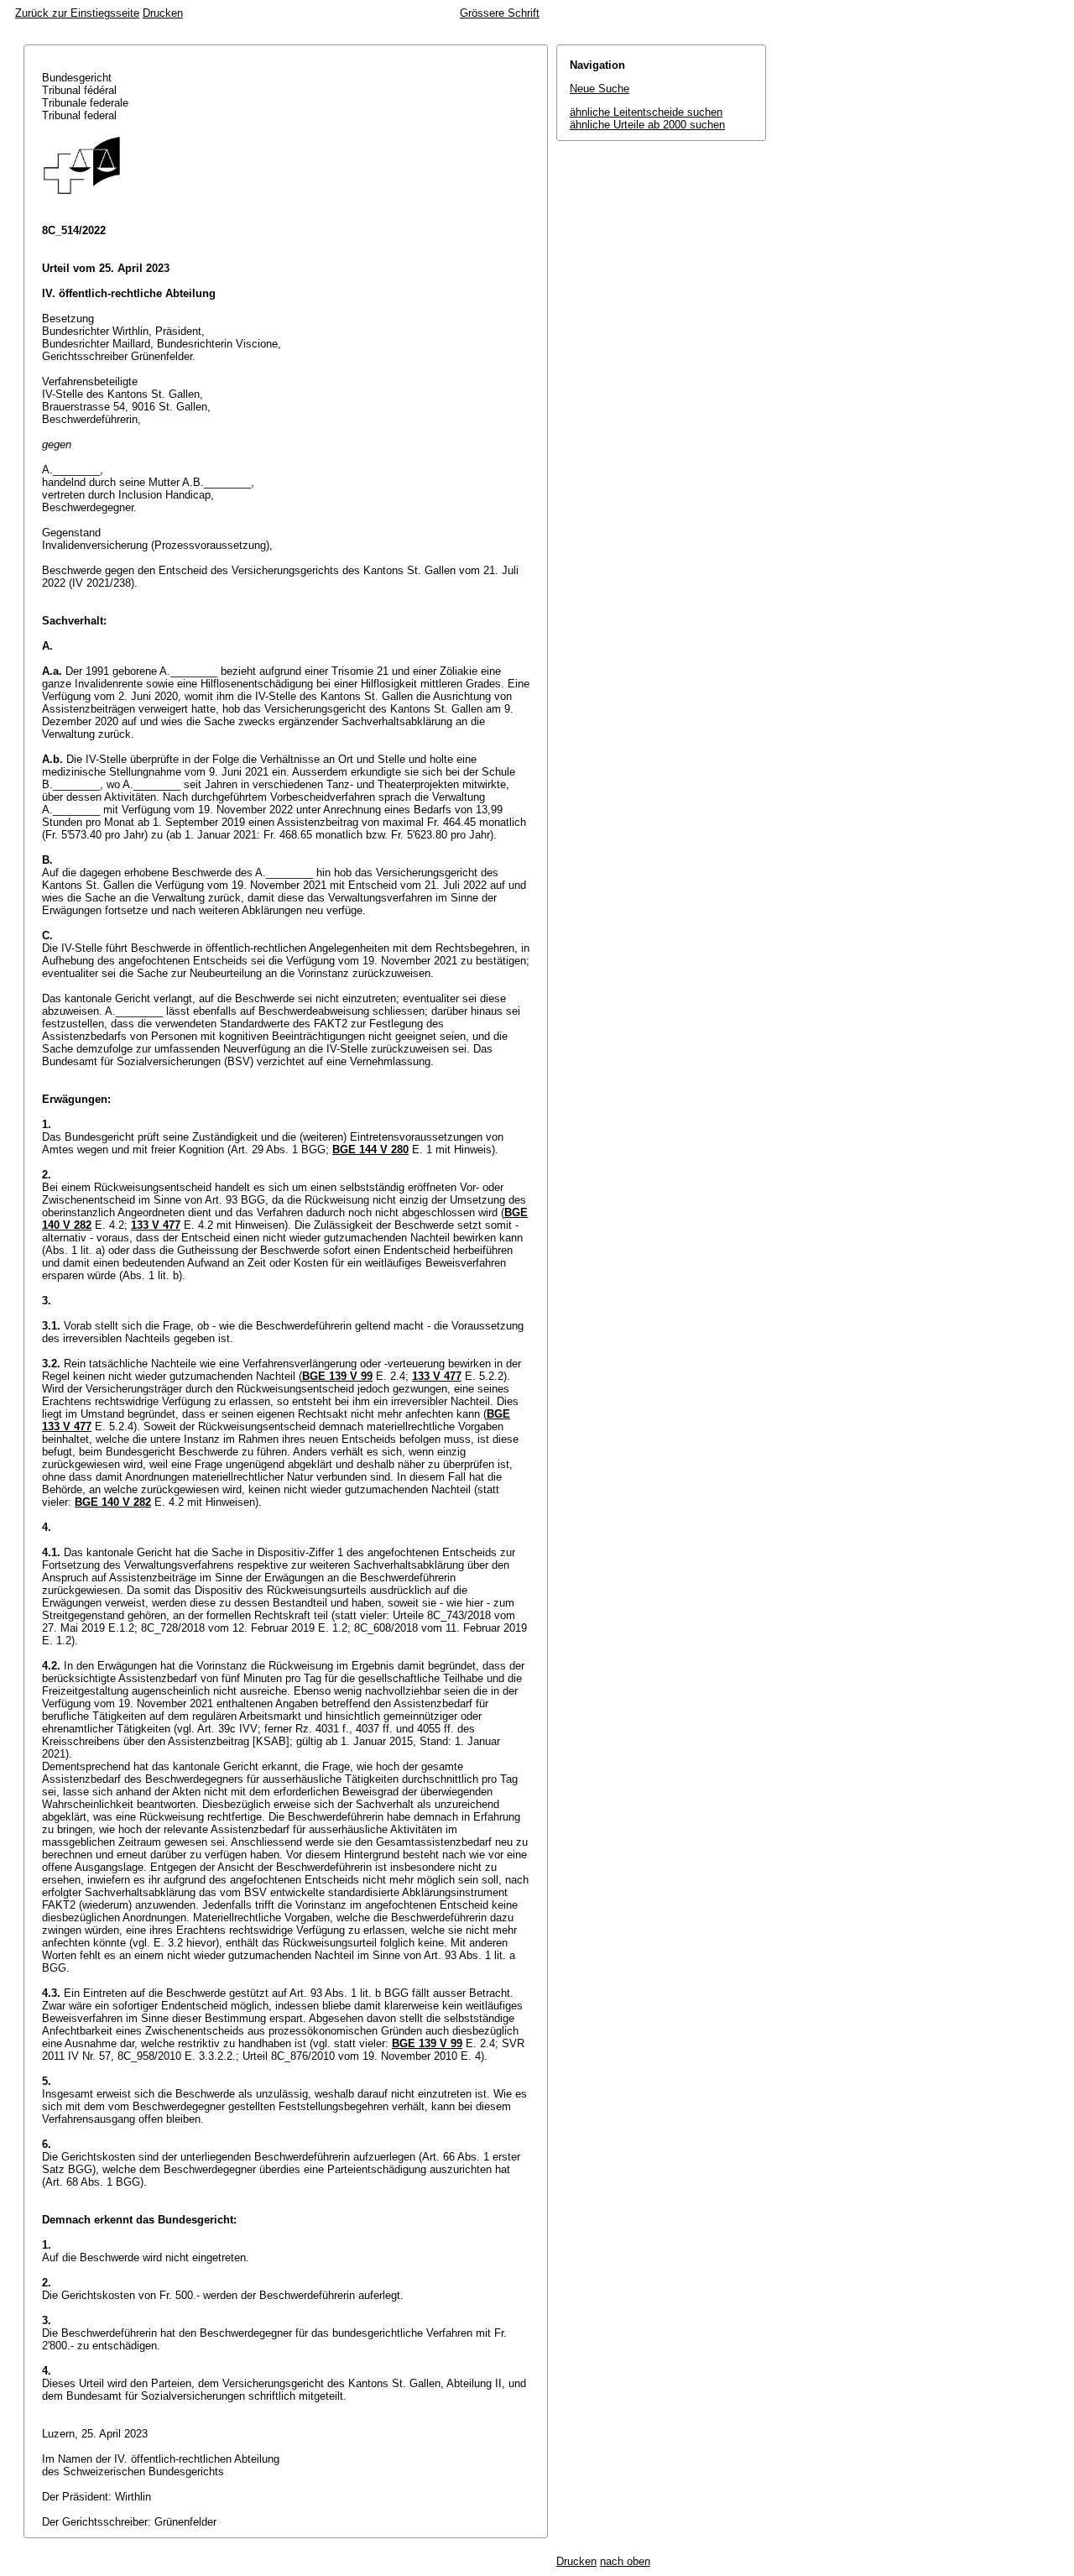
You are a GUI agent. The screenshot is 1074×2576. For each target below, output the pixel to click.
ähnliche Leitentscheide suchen (646, 112)
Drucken (163, 13)
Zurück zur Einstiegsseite (77, 13)
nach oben (625, 2561)
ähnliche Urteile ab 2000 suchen (647, 125)
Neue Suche (600, 89)
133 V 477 (156, 1225)
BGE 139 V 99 (337, 1376)
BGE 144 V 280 (370, 1150)
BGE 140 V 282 (113, 1502)
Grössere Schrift (500, 13)
